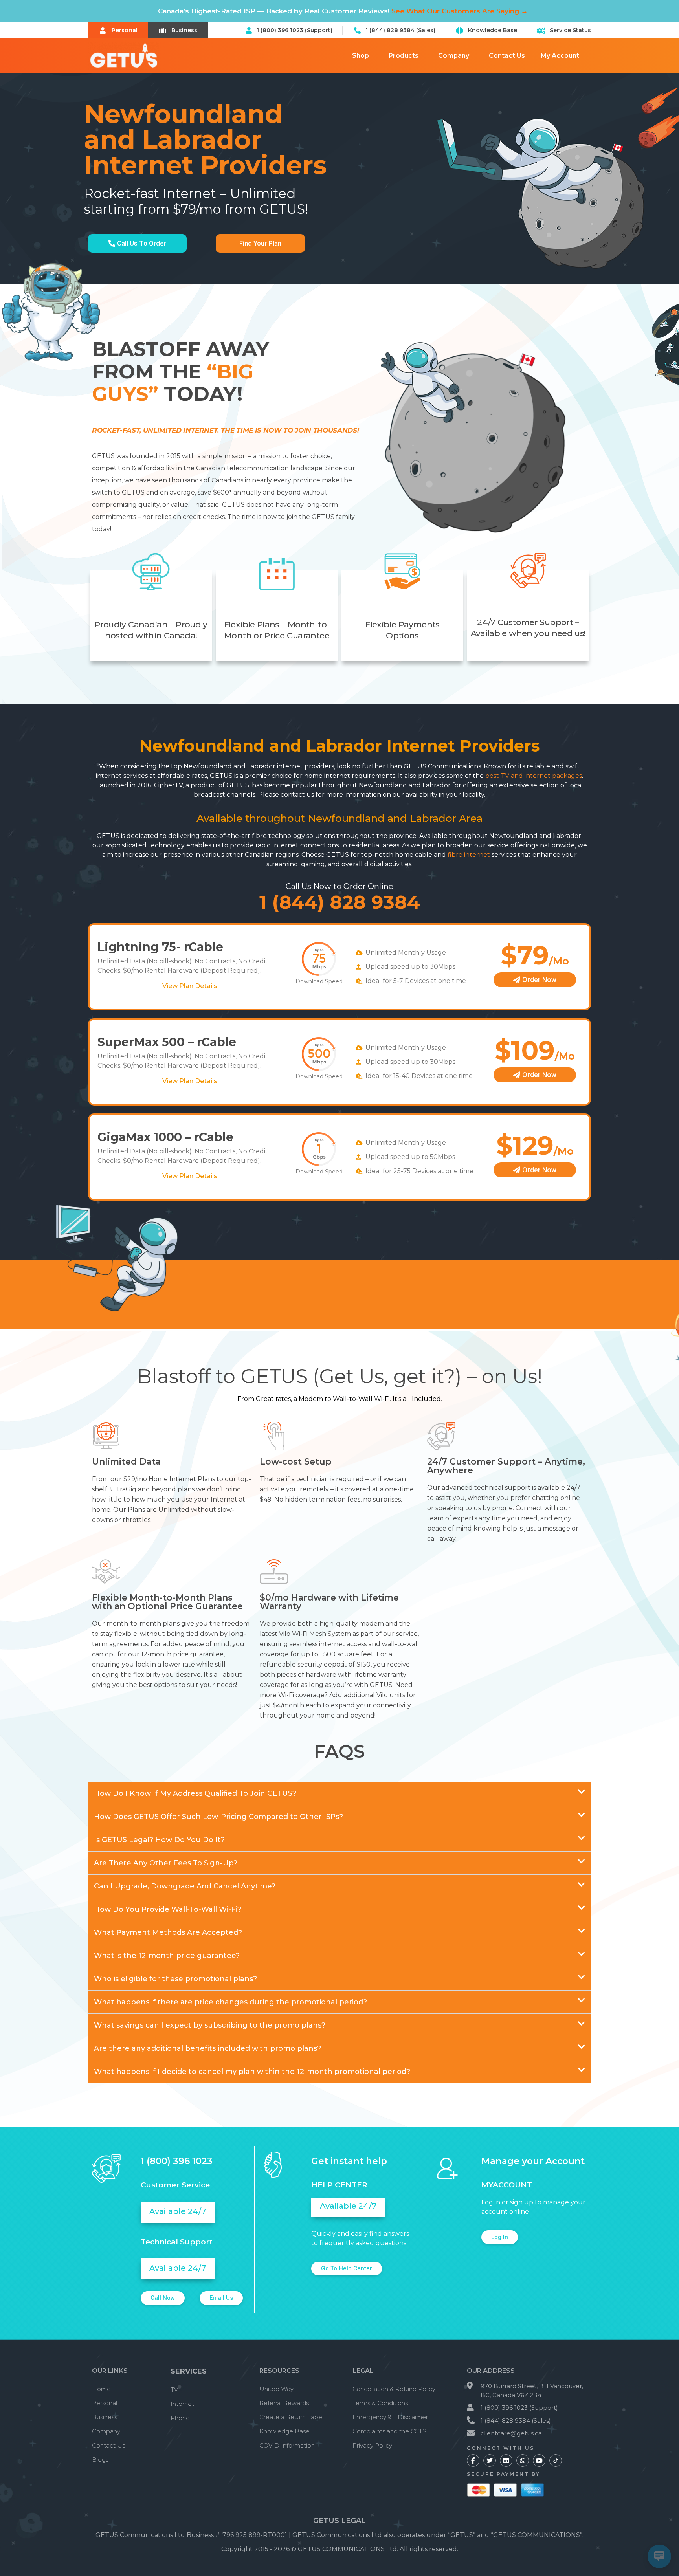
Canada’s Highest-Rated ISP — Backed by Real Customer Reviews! (343, 11)
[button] (339, 1794)
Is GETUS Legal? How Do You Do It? (159, 1840)
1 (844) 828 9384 (340, 902)
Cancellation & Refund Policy (394, 2389)
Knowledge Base (284, 2431)
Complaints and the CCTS (389, 2431)
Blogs (100, 2460)
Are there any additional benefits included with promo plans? (207, 2048)
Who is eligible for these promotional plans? (175, 1979)
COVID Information (287, 2445)
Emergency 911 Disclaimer (390, 2417)
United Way (276, 2389)
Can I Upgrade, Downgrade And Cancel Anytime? (185, 1886)
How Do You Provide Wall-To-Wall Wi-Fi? (168, 1909)
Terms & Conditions (380, 2403)
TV (174, 2390)
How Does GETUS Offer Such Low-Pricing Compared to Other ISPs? (218, 1817)
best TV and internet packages (534, 776)
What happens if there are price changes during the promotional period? (230, 2002)
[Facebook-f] (473, 2460)
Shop (361, 56)
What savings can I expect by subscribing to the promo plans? (210, 2025)
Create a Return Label (291, 2417)
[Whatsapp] (523, 2460)
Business (105, 2417)
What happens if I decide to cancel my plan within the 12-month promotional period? (252, 2072)
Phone (180, 2418)
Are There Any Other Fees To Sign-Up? (166, 1863)
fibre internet (469, 855)
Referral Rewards (284, 2403)
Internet (182, 2404)
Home (101, 2389)
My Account (560, 56)
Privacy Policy (372, 2445)
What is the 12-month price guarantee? (167, 1956)
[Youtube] (539, 2460)
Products (404, 56)
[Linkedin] (506, 2460)
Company (454, 56)
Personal (105, 2403)
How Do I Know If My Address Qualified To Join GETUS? (195, 1793)
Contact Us (507, 56)
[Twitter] (490, 2460)
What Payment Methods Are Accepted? (168, 1932)
